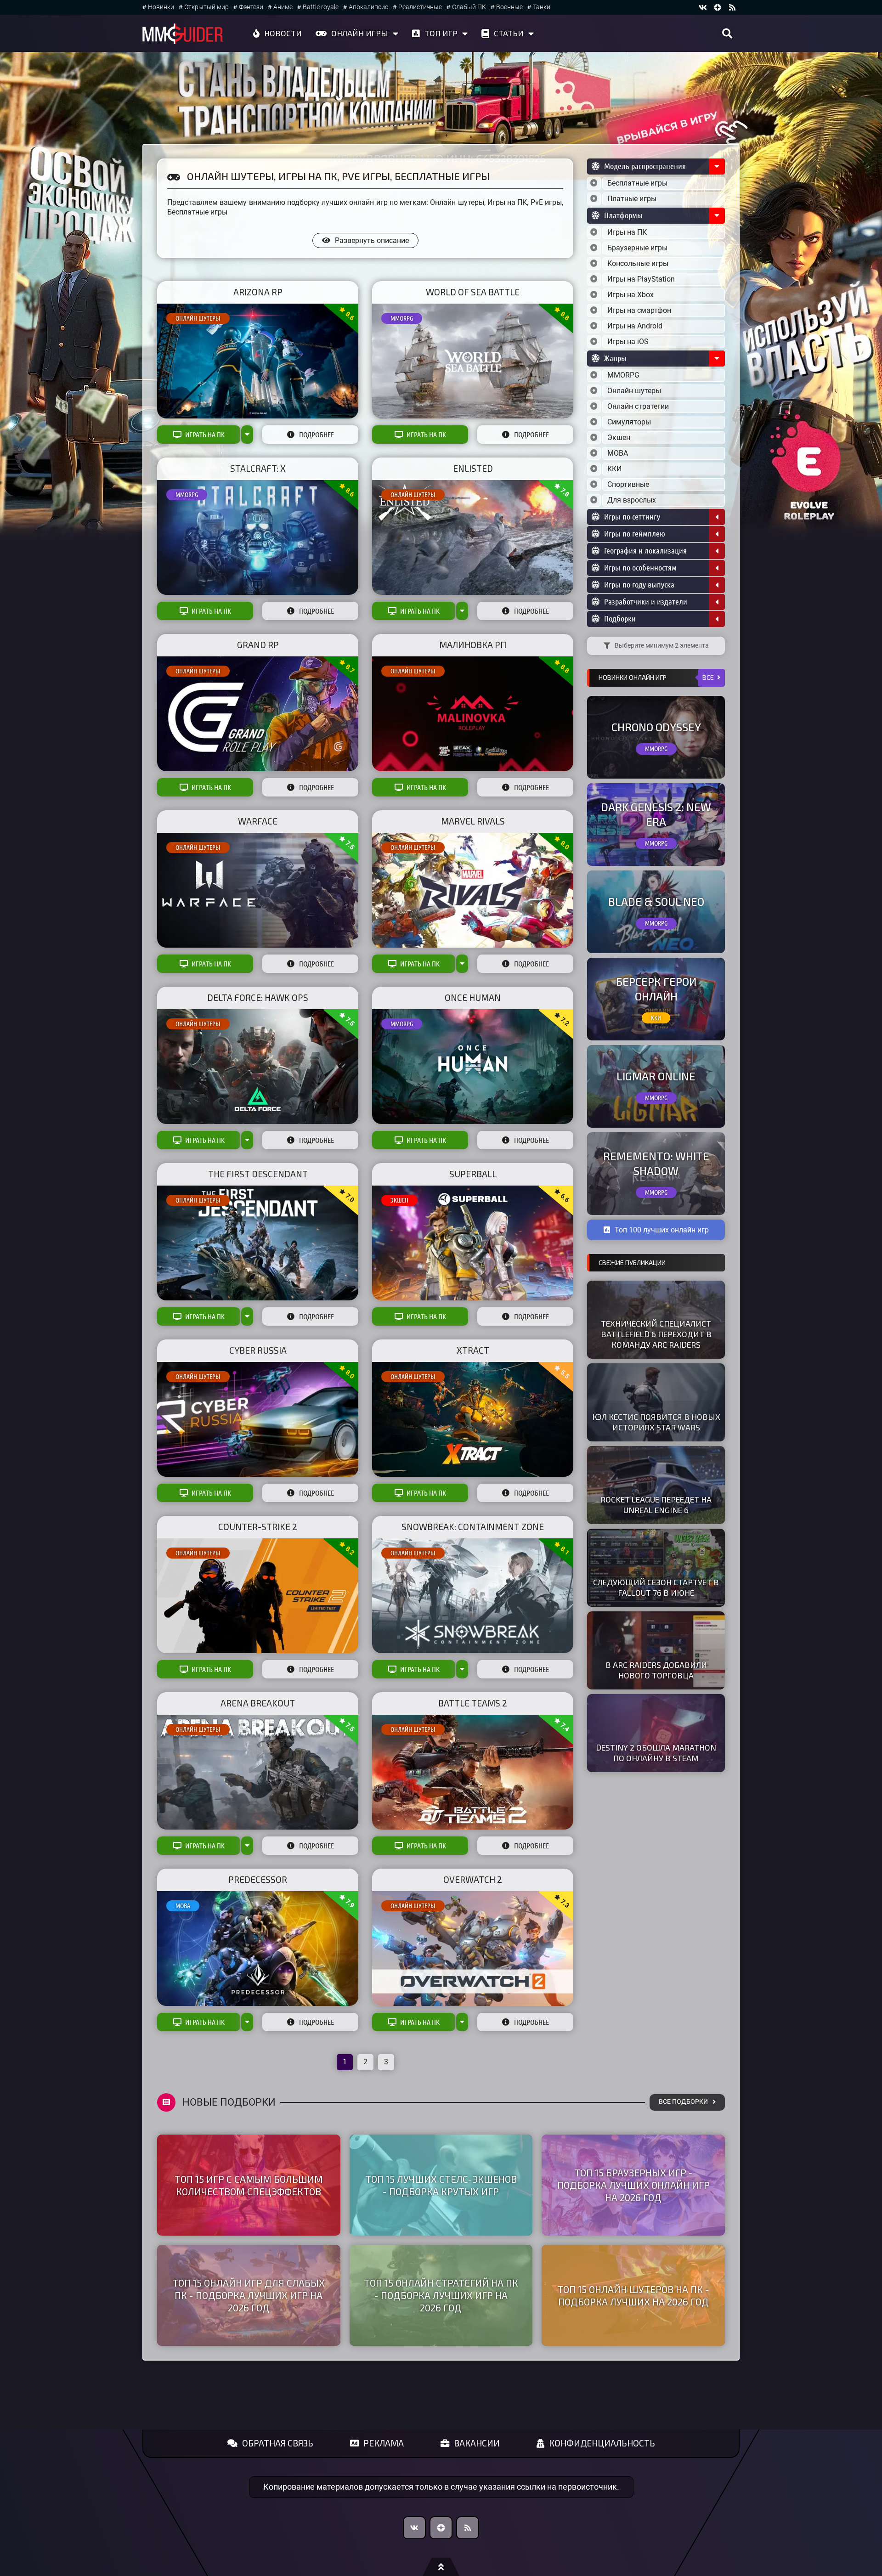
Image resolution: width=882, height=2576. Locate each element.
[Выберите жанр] (594, 375)
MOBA (183, 1906)
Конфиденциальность (602, 2443)
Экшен (399, 1200)
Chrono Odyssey (656, 727)
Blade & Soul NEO (656, 901)
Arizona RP (258, 292)
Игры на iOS (628, 342)
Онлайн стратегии (638, 406)
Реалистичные (420, 7)
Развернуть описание (372, 240)
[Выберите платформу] (594, 232)
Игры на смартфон (639, 310)
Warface (258, 821)
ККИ (614, 469)
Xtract (473, 1350)
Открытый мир (206, 7)
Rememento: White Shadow (656, 1163)
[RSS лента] (732, 7)
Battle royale (321, 7)
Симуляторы (629, 422)
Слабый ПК (469, 7)
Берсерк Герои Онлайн (656, 989)
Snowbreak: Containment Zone (473, 1527)
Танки (542, 7)
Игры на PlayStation (641, 279)
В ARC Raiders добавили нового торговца (656, 1670)
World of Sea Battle (473, 292)
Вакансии (477, 2443)
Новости (283, 33)
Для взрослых (632, 500)
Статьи (509, 33)
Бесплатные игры (637, 183)
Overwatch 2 (473, 1879)
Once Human (473, 997)
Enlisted (473, 468)
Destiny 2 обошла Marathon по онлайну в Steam (656, 1753)
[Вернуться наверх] (441, 2567)
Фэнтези (251, 7)
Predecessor (258, 1879)
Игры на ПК (627, 232)
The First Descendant (258, 1174)
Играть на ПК (205, 435)
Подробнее (317, 435)
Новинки (161, 7)
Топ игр (441, 33)
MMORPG (402, 318)
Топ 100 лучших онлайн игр (662, 1230)
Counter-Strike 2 (258, 1527)
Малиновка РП (473, 645)
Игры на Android (635, 326)
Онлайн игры (360, 33)
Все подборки (683, 2102)
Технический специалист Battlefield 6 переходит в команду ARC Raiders (656, 1334)
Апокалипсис (368, 7)
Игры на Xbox (630, 295)
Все (708, 677)
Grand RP (258, 645)
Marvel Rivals (473, 821)
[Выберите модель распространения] (594, 183)
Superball (473, 1174)
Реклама (384, 2443)
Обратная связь (278, 2443)
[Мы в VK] (703, 7)
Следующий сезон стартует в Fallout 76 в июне (656, 1587)
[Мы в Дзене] (441, 2528)
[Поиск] (727, 34)
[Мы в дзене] (718, 7)
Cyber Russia (258, 1350)
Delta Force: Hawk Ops (258, 997)
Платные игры (632, 199)
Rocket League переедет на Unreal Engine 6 (656, 1505)
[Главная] (183, 34)
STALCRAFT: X (258, 468)
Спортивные (628, 484)
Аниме (283, 7)
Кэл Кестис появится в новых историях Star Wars (656, 1422)
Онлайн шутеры (198, 318)
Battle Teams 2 (473, 1703)
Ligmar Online (656, 1076)
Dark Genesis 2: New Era (656, 814)
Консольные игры (638, 263)
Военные (509, 7)
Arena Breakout (258, 1703)
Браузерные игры (637, 248)
